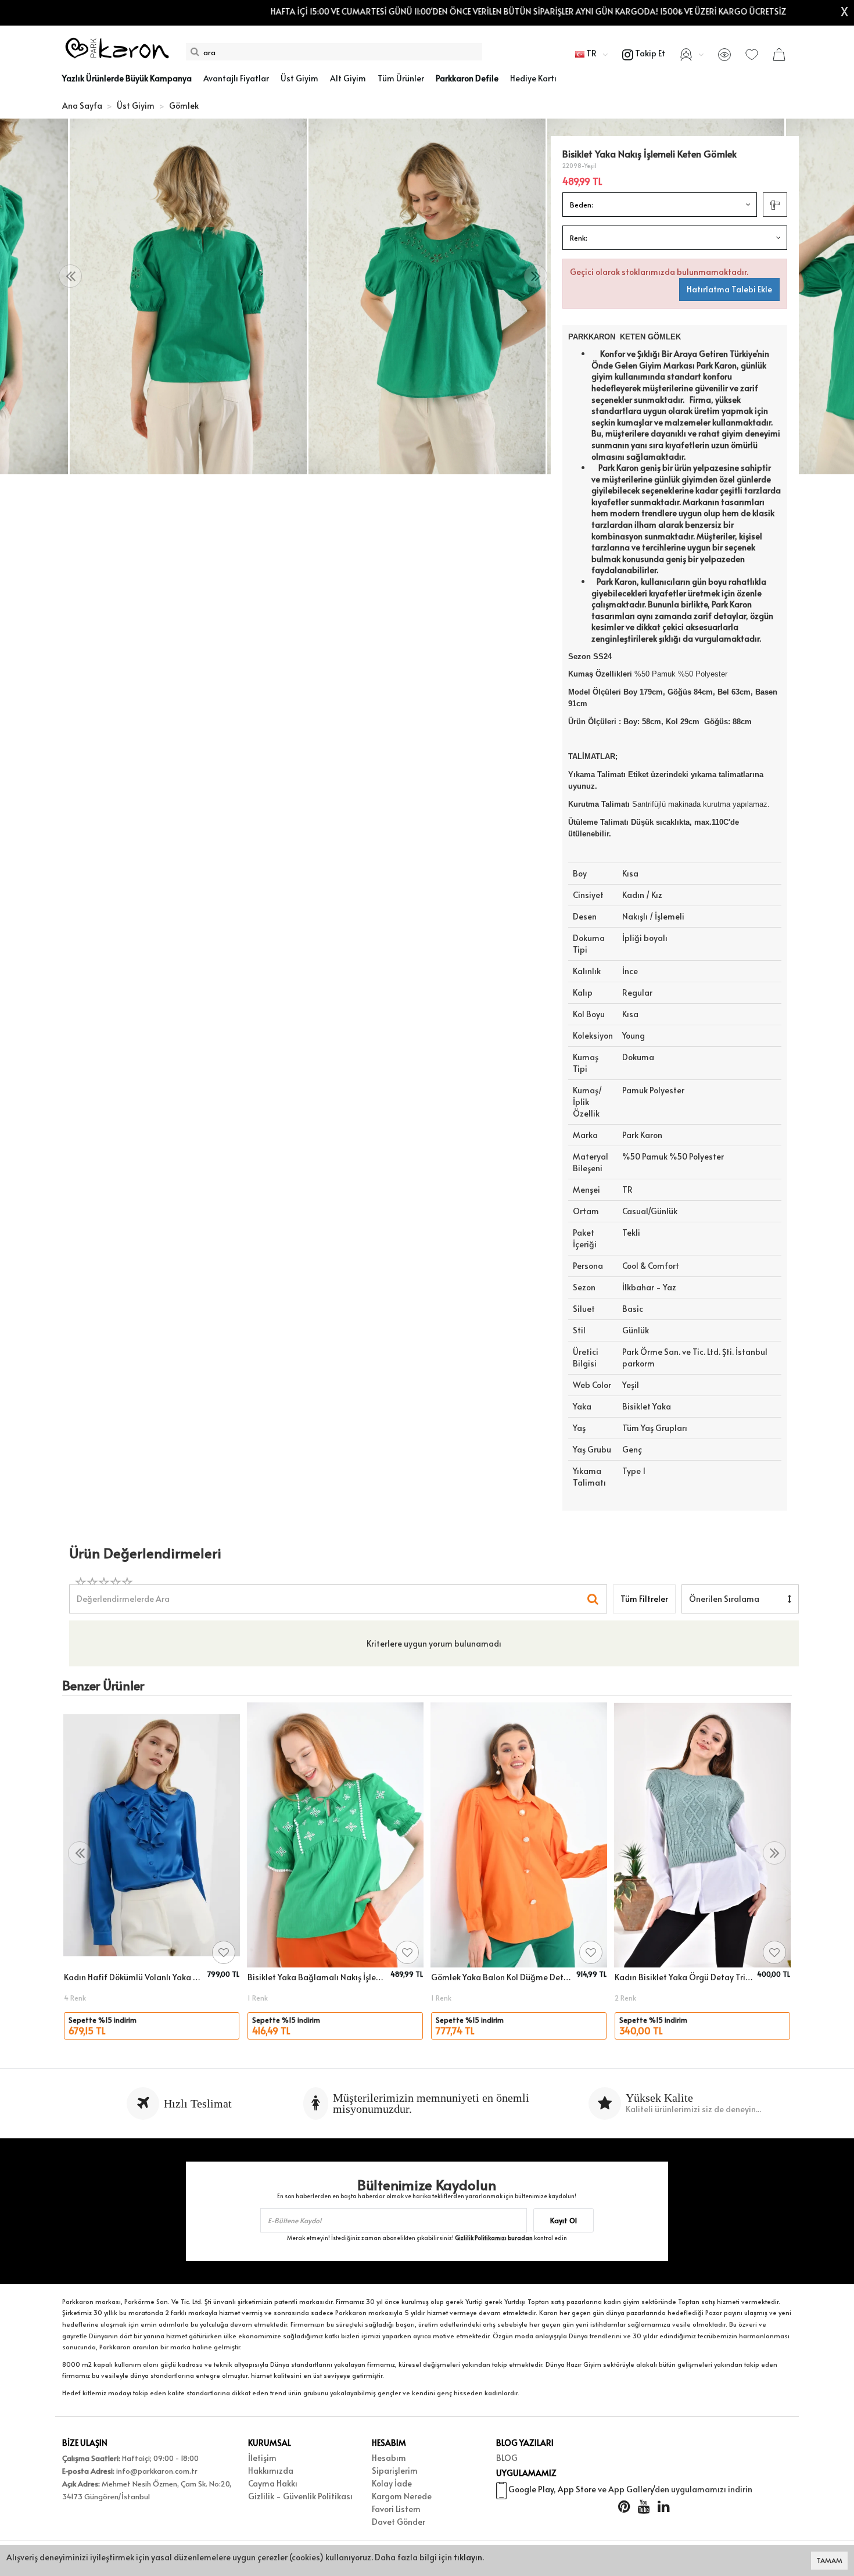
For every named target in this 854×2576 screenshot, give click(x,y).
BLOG (507, 2458)
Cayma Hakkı (273, 2483)
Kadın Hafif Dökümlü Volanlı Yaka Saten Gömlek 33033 (134, 1977)
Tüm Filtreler (644, 1599)
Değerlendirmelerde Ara (123, 1593)
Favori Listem (396, 2509)
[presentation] (70, 276)
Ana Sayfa (82, 105)
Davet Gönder (399, 2522)
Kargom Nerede (402, 2496)
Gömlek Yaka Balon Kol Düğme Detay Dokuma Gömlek (502, 1977)
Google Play (531, 2489)
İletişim (262, 2458)
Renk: (579, 238)
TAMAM (829, 2560)
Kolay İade (392, 2483)
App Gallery (631, 2489)
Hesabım (389, 2458)
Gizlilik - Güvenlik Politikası (300, 2496)
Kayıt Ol (564, 2220)
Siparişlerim (395, 2471)
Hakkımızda (271, 2471)
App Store (577, 2489)
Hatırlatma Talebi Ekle (729, 289)
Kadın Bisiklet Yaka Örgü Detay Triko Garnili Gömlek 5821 (684, 1977)
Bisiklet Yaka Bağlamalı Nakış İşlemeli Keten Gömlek (317, 1977)
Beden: (582, 205)
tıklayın (468, 2557)
